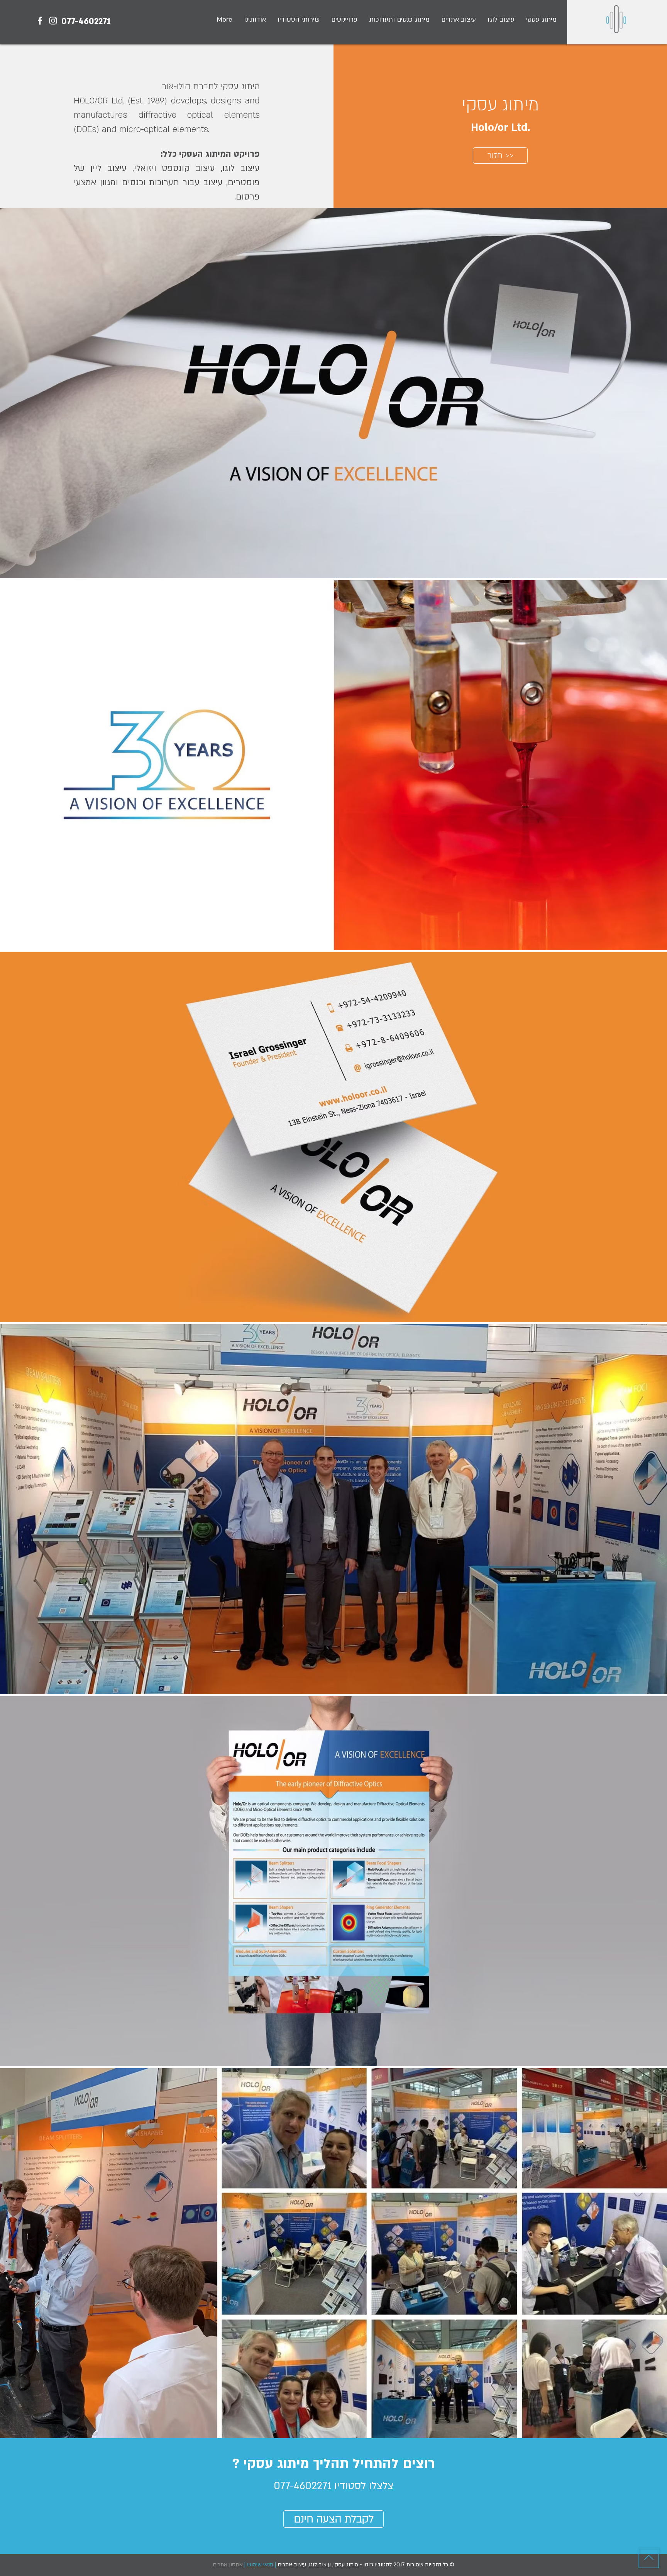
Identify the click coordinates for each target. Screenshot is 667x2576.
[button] (344, 19)
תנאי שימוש (260, 2565)
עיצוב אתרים (292, 2565)
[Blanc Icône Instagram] (53, 21)
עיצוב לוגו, (319, 2565)
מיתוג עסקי (347, 2565)
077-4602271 (86, 21)
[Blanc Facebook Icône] (40, 21)
